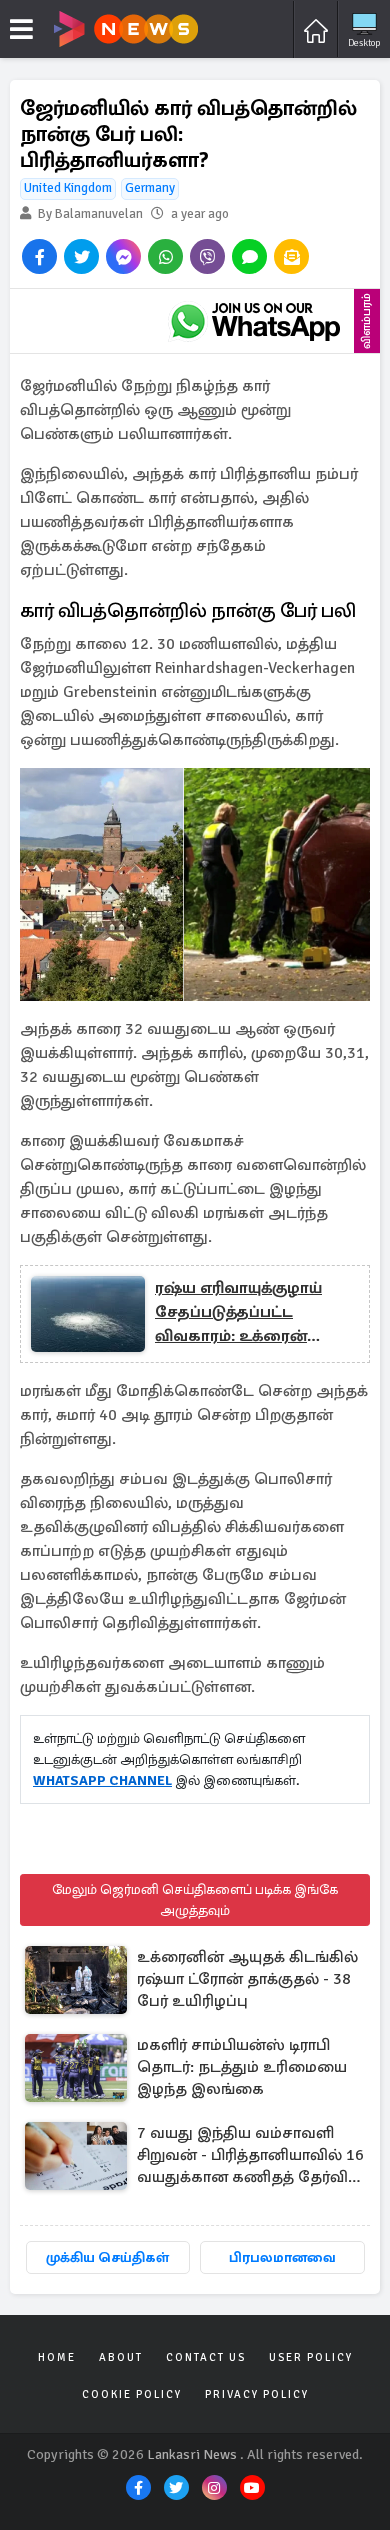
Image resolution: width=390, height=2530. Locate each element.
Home (57, 2357)
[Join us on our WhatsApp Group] (255, 321)
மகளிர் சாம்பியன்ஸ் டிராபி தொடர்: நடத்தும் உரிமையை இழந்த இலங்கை (242, 2067)
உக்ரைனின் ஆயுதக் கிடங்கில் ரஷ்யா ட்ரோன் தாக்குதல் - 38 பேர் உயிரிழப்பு (247, 1979)
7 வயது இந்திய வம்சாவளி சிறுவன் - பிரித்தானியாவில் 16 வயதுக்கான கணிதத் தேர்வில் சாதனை (250, 2156)
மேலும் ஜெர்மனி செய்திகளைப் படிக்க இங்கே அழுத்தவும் (195, 1900)
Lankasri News (192, 2454)
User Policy (311, 2357)
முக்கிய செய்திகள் (107, 2257)
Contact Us (206, 2357)
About (121, 2357)
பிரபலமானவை (282, 2257)
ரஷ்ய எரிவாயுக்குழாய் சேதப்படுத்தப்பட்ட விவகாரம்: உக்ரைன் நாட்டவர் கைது (238, 1313)
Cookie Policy (132, 2394)
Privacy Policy (257, 2394)
